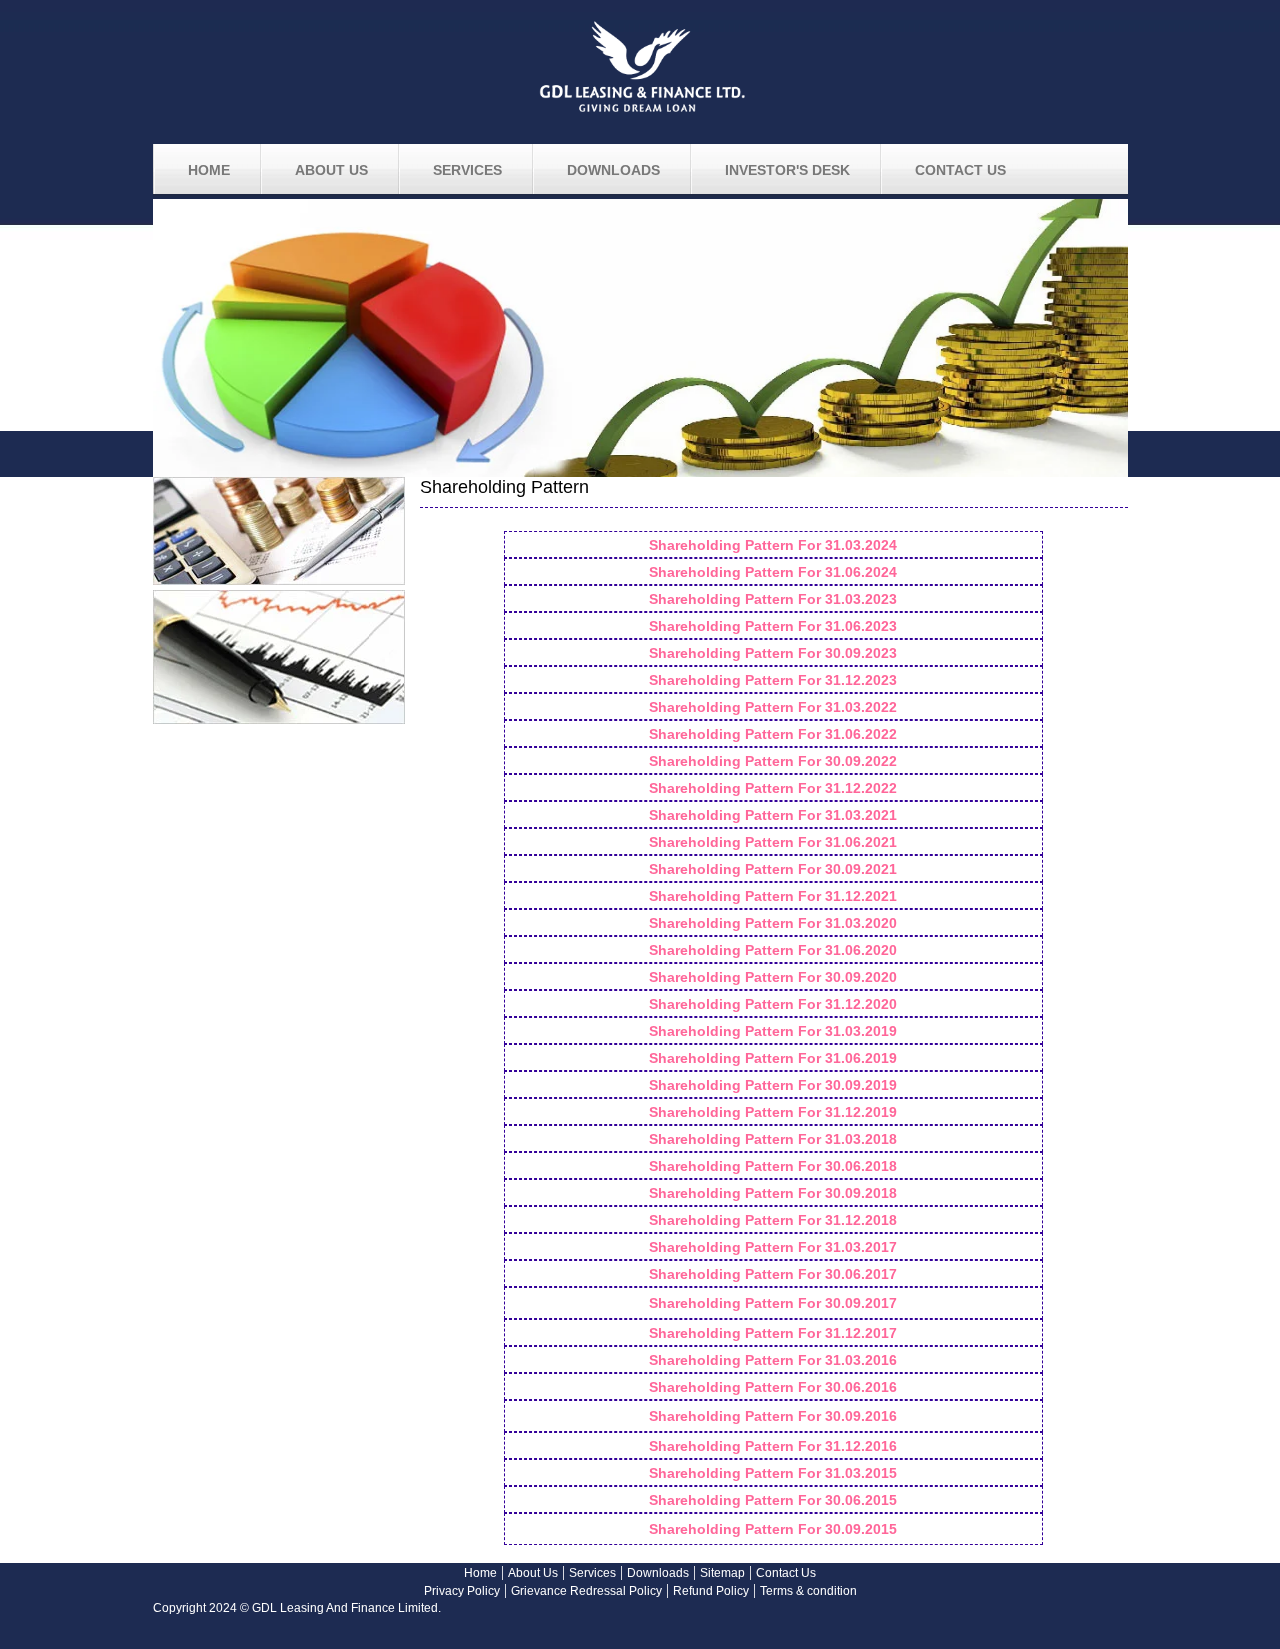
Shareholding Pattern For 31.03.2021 (773, 815)
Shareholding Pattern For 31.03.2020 (773, 923)
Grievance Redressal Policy (586, 1591)
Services (592, 1573)
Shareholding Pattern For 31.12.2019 (773, 1112)
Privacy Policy (462, 1591)
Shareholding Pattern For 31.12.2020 (773, 1004)
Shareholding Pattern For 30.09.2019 (773, 1085)
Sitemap (722, 1573)
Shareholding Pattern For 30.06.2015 (773, 1500)
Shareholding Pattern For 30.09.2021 (773, 869)
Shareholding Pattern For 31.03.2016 (773, 1360)
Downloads (658, 1573)
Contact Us (786, 1573)
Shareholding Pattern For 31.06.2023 (773, 626)
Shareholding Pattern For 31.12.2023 (773, 680)
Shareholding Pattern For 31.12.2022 (773, 788)
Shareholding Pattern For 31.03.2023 (773, 599)
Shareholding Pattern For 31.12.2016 (773, 1446)
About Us (533, 1573)
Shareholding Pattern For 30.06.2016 (773, 1387)
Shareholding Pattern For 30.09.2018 (773, 1193)
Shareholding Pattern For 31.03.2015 (773, 1473)
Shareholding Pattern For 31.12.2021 (773, 896)
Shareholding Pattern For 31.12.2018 (773, 1220)
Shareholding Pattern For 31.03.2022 (773, 707)
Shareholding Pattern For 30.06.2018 (773, 1166)
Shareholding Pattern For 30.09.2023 (773, 653)
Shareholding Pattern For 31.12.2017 (773, 1333)
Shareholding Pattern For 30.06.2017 (773, 1274)
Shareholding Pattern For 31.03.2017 (773, 1247)
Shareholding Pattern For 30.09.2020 (773, 977)
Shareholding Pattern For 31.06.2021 (773, 842)
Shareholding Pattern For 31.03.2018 (773, 1139)
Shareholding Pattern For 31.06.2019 (773, 1058)
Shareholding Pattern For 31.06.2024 (773, 572)
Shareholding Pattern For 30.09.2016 (773, 1416)
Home (480, 1573)
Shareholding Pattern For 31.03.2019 (773, 1031)
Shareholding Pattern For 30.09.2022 (773, 761)
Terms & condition (808, 1591)
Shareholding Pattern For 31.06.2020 (773, 950)
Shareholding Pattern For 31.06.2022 (773, 734)
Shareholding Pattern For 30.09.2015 (773, 1529)
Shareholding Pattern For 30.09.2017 (773, 1303)
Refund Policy (711, 1591)
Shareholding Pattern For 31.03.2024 (773, 545)
